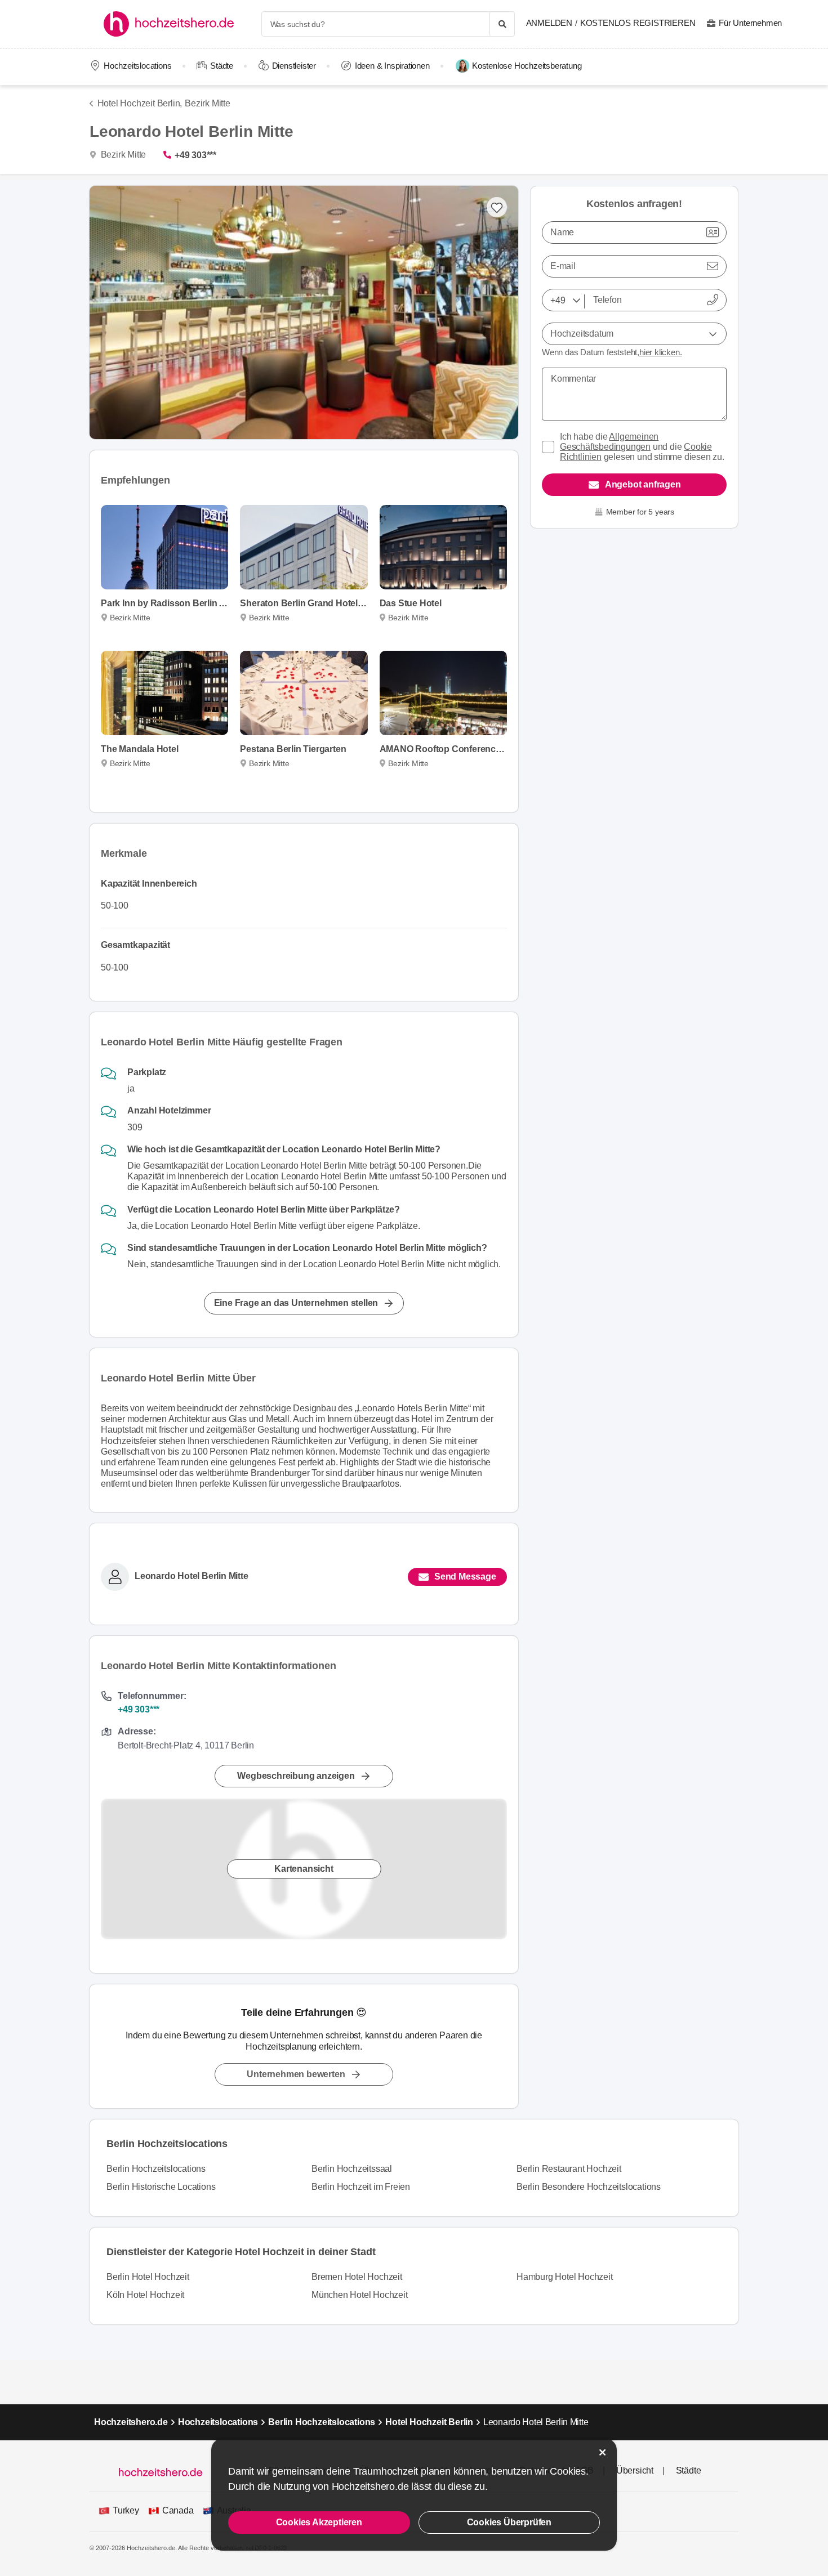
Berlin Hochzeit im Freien (361, 2187)
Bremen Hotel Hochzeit (357, 2277)
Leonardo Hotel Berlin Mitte (192, 1576)
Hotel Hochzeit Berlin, (140, 103)
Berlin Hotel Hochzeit (148, 2277)
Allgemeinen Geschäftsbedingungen (609, 442)
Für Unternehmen (750, 23)
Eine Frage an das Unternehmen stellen (296, 1303)
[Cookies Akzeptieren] (603, 2452)
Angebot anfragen (643, 484)
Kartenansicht (304, 1869)
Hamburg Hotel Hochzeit (565, 2277)
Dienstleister (294, 66)
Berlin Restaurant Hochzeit (569, 2169)
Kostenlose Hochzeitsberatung (527, 66)
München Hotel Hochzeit (360, 2295)
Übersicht (635, 2470)
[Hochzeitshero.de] (173, 24)
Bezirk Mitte (208, 103)
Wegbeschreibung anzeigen (296, 1776)
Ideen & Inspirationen (392, 66)
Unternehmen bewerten (296, 2074)
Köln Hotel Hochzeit (145, 2295)
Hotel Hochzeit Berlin (429, 2422)
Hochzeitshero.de (131, 2422)
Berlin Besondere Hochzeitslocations (589, 2187)
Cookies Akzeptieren (319, 2522)
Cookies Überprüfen (509, 2522)
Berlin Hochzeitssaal (352, 2169)
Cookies (568, 2471)
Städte (222, 66)
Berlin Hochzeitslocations (156, 2169)
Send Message (465, 1577)
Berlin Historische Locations (161, 2187)
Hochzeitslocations (137, 66)
